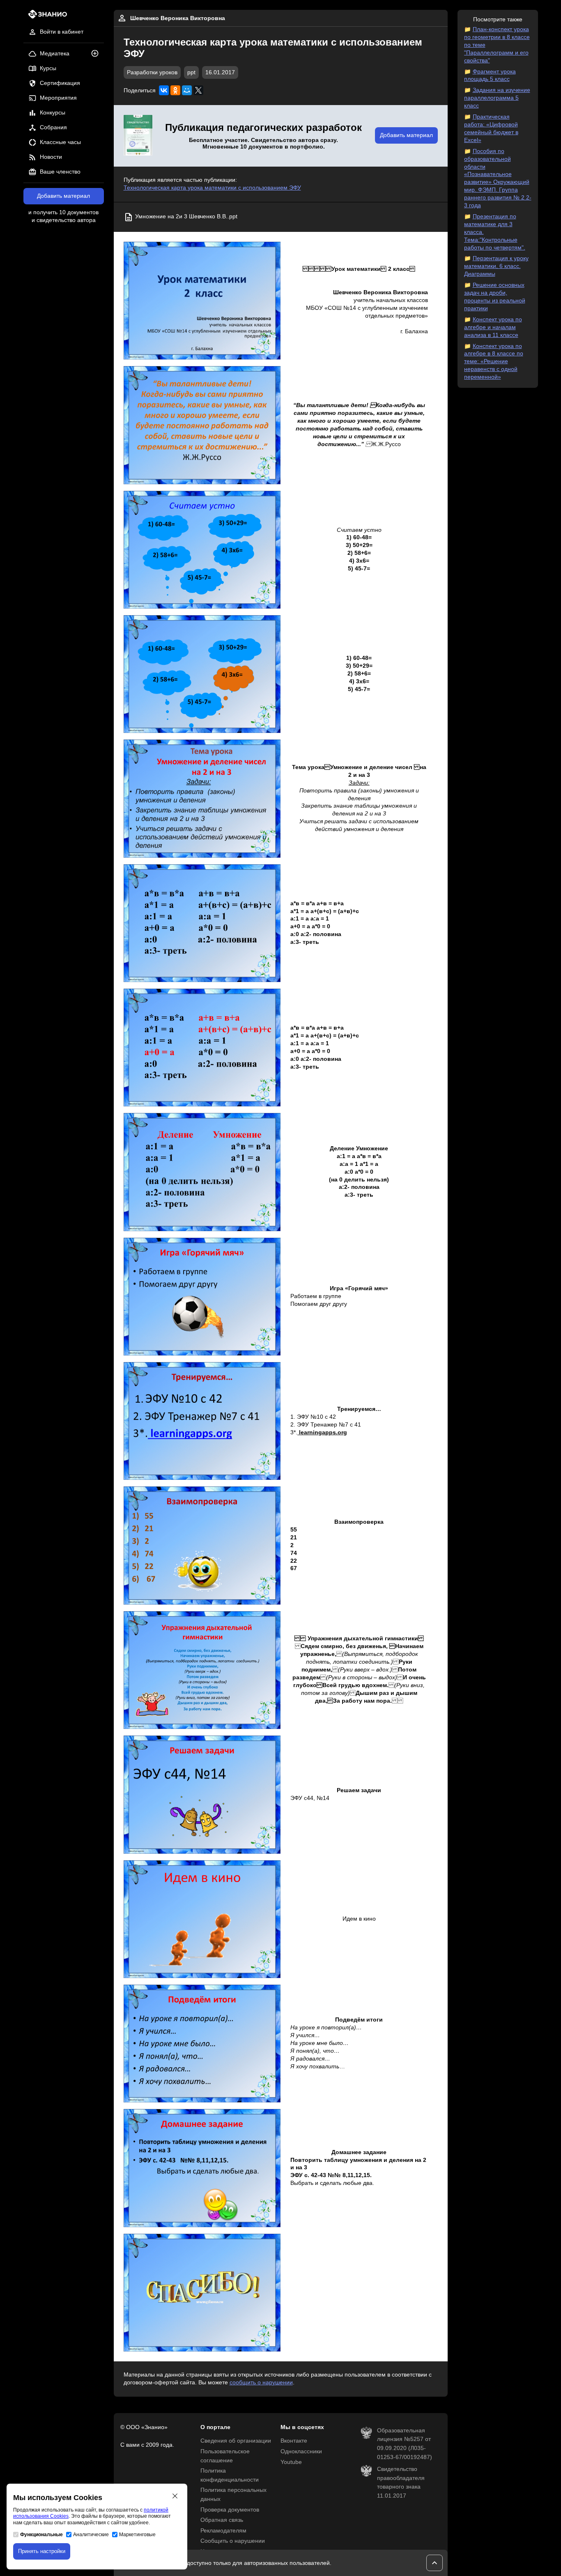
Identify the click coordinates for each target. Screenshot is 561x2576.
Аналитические (91, 2535)
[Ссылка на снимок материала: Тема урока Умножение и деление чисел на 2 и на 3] (202, 798)
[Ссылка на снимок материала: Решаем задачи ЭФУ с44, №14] (202, 1794)
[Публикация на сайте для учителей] (138, 136)
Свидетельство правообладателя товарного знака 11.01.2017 (401, 2482)
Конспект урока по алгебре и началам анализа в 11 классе (493, 327)
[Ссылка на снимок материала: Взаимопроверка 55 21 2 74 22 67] (202, 1545)
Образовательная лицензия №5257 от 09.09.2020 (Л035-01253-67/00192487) (405, 2444)
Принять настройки (42, 2551)
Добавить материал (63, 196)
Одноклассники (301, 2451)
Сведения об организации (236, 2441)
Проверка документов (230, 2510)
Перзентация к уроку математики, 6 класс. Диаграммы (496, 266)
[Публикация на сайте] (97, 54)
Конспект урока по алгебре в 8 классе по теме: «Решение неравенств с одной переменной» (494, 362)
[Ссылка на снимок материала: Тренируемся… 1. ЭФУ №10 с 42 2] (202, 1421)
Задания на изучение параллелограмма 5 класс (497, 98)
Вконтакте (294, 2441)
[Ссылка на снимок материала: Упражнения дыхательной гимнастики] (202, 1670)
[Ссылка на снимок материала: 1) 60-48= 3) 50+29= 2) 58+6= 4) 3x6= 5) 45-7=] (202, 674)
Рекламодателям (223, 2531)
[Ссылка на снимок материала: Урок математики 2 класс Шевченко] (202, 301)
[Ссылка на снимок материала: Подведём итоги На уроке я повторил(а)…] (202, 2044)
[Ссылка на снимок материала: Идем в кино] (202, 1919)
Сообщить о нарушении (233, 2541)
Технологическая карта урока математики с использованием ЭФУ (212, 188)
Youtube (291, 2462)
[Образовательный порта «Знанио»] (45, 17)
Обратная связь (222, 2520)
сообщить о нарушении (261, 2383)
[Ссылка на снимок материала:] (202, 2293)
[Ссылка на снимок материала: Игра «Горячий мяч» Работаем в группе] (202, 1297)
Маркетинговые (137, 2535)
